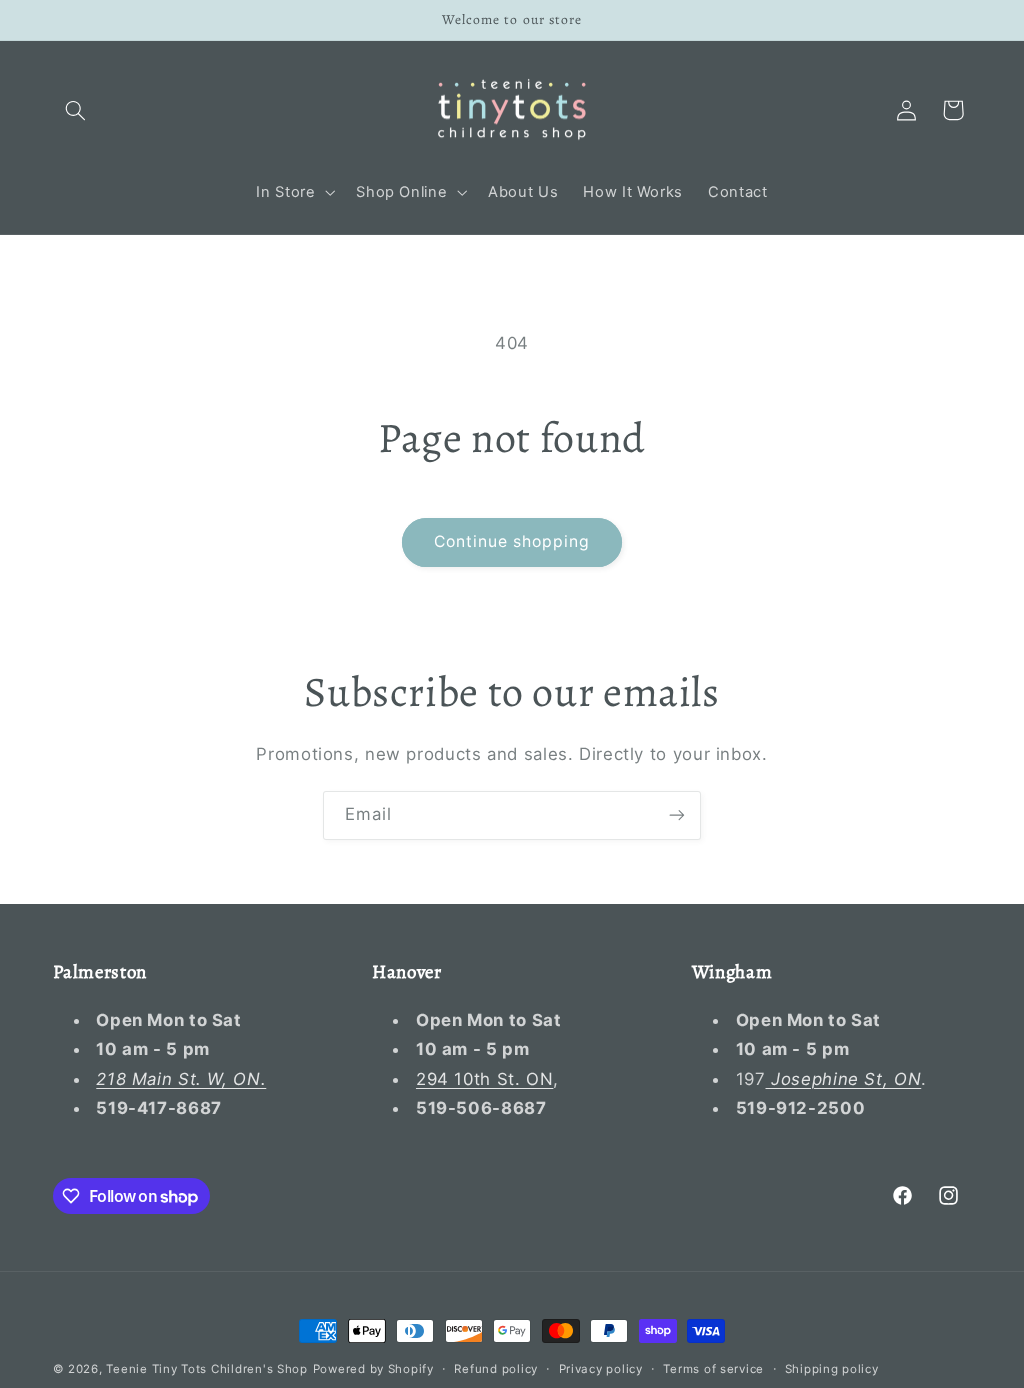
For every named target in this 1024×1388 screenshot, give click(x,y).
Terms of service (713, 1369)
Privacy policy (601, 1369)
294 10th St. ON (484, 1079)
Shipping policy (832, 1369)
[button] (76, 110)
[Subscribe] (677, 815)
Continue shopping (512, 541)
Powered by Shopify (373, 1369)
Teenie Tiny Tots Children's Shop (207, 1369)
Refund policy (496, 1369)
